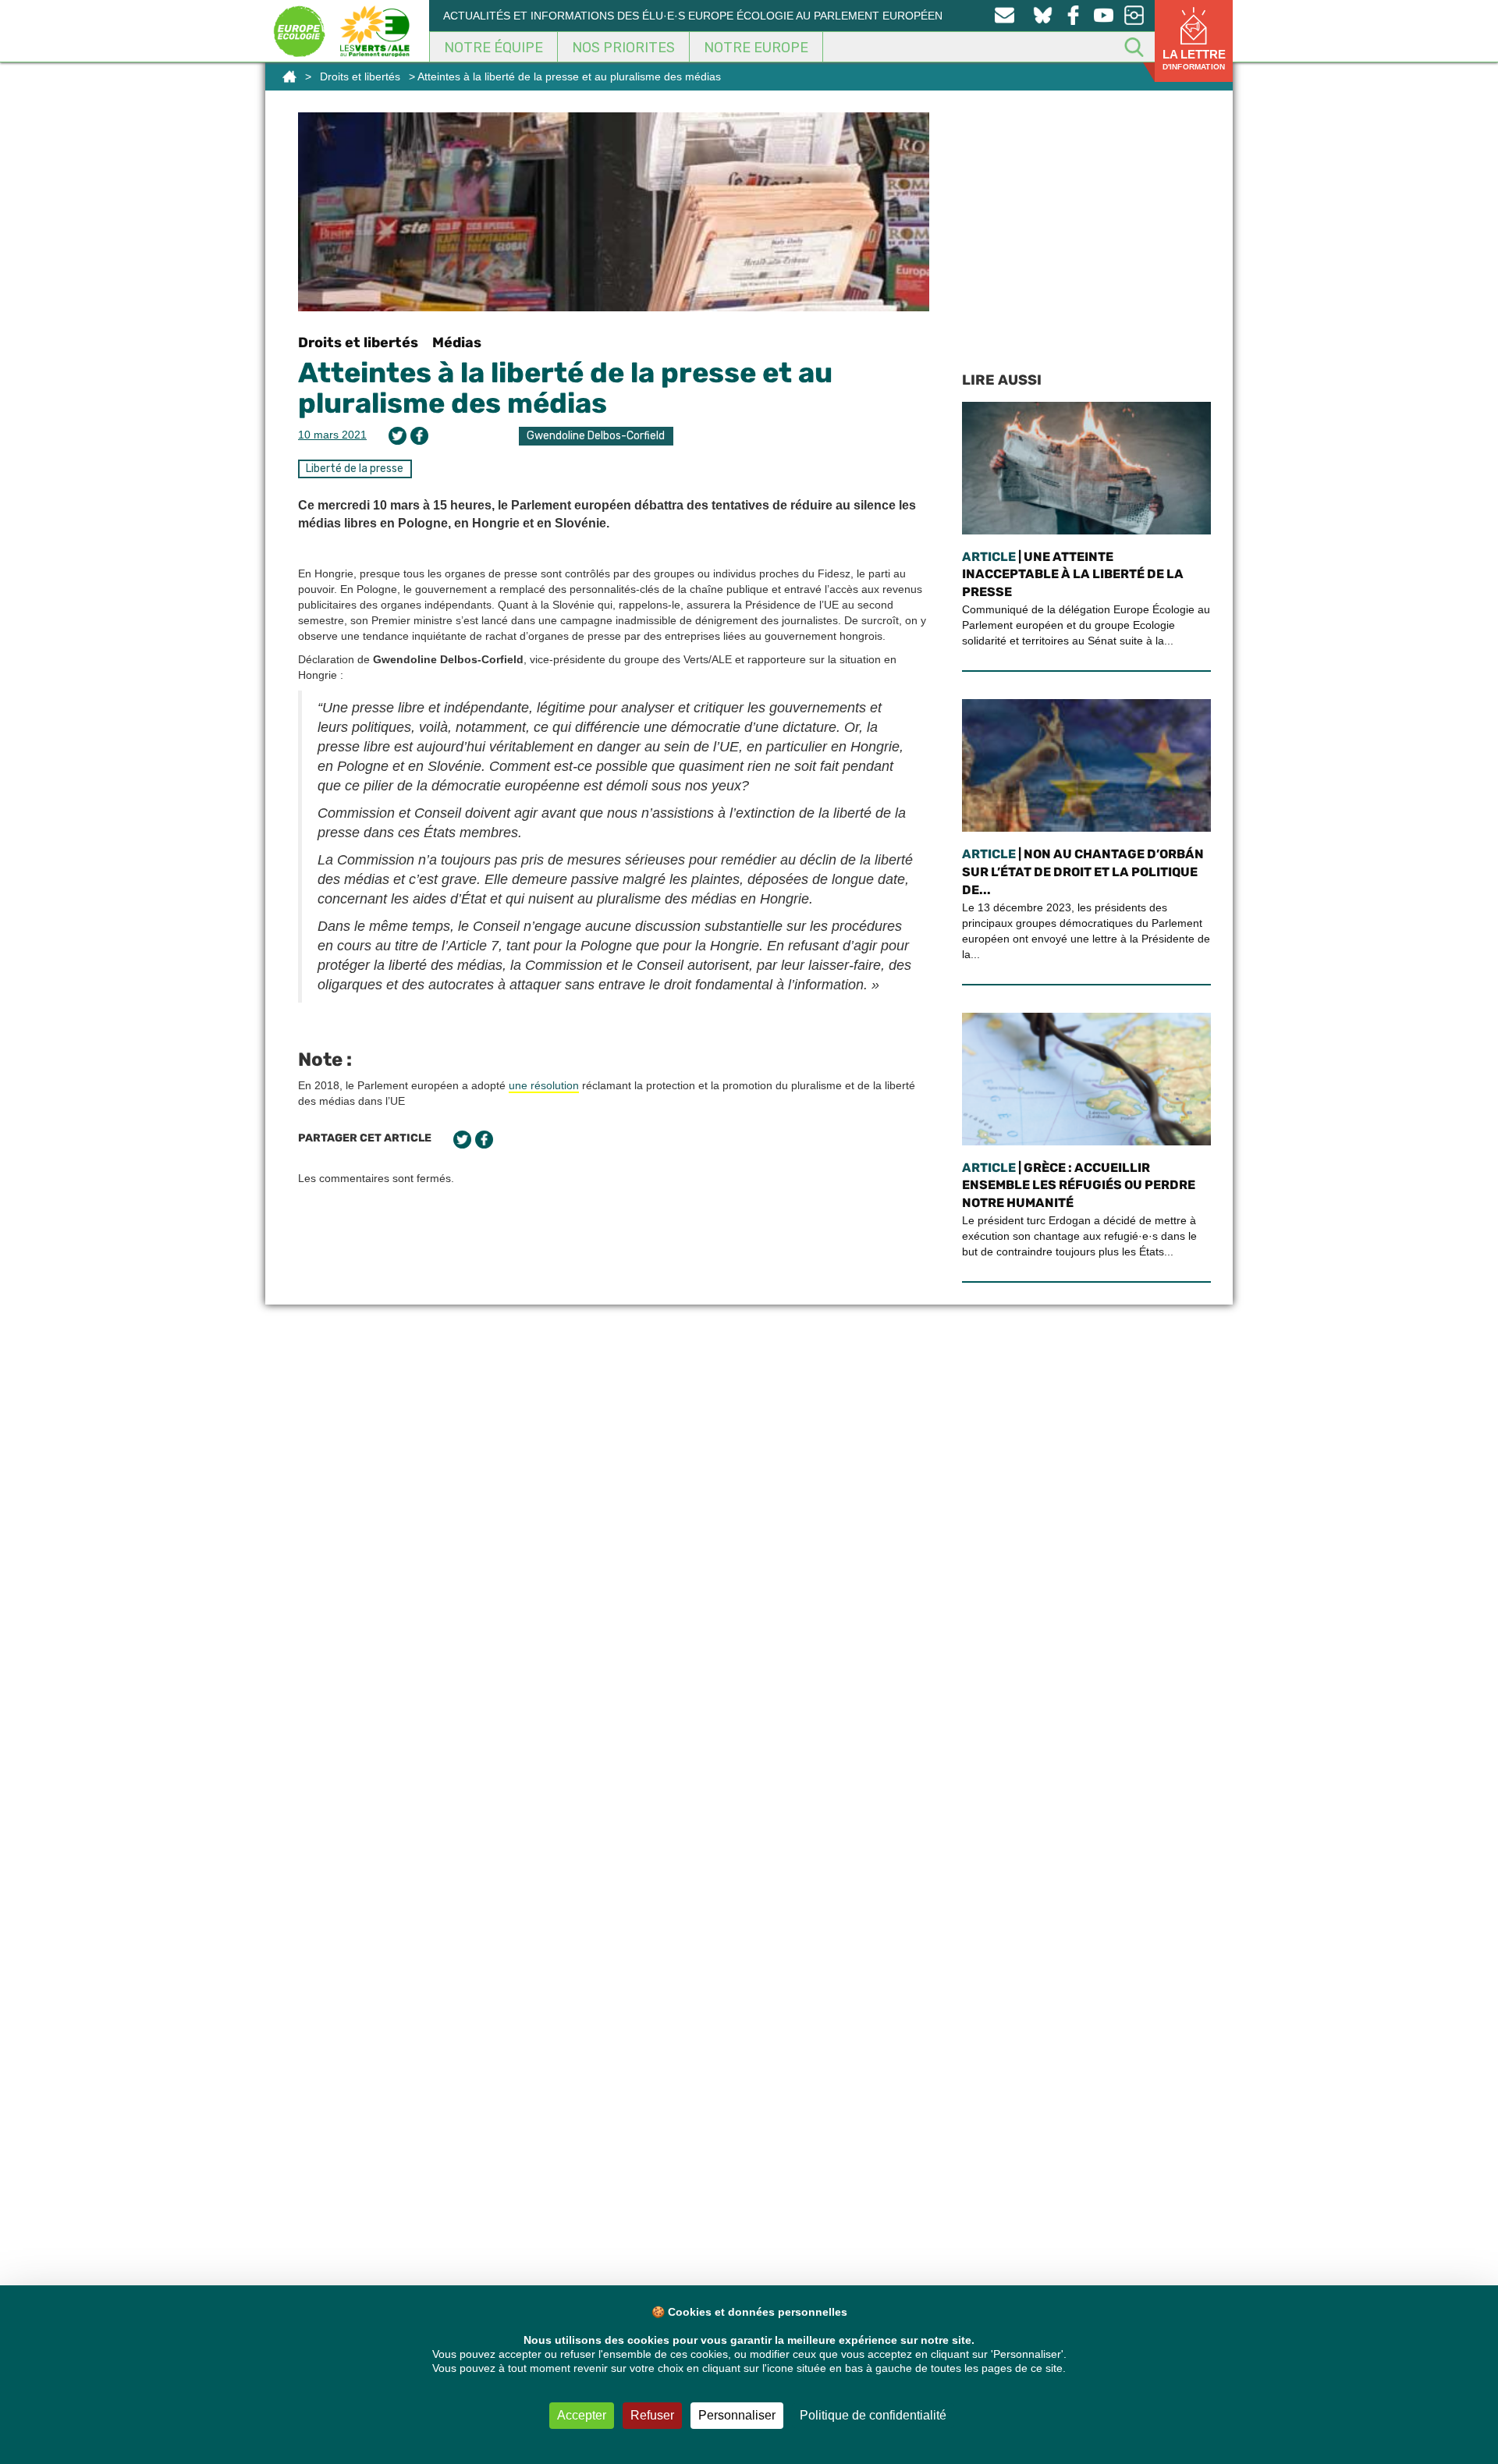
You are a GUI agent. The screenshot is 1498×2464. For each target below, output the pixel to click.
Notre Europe (756, 48)
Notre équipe (493, 48)
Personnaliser (737, 2415)
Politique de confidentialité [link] (873, 2415)
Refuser (652, 2415)
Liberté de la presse (355, 469)
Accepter (582, 2415)
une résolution (544, 1085)
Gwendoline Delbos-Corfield (596, 436)
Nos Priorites (623, 48)
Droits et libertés (360, 76)
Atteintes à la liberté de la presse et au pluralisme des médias (565, 388)
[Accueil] (289, 76)
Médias (457, 343)
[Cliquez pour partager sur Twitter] (398, 436)
